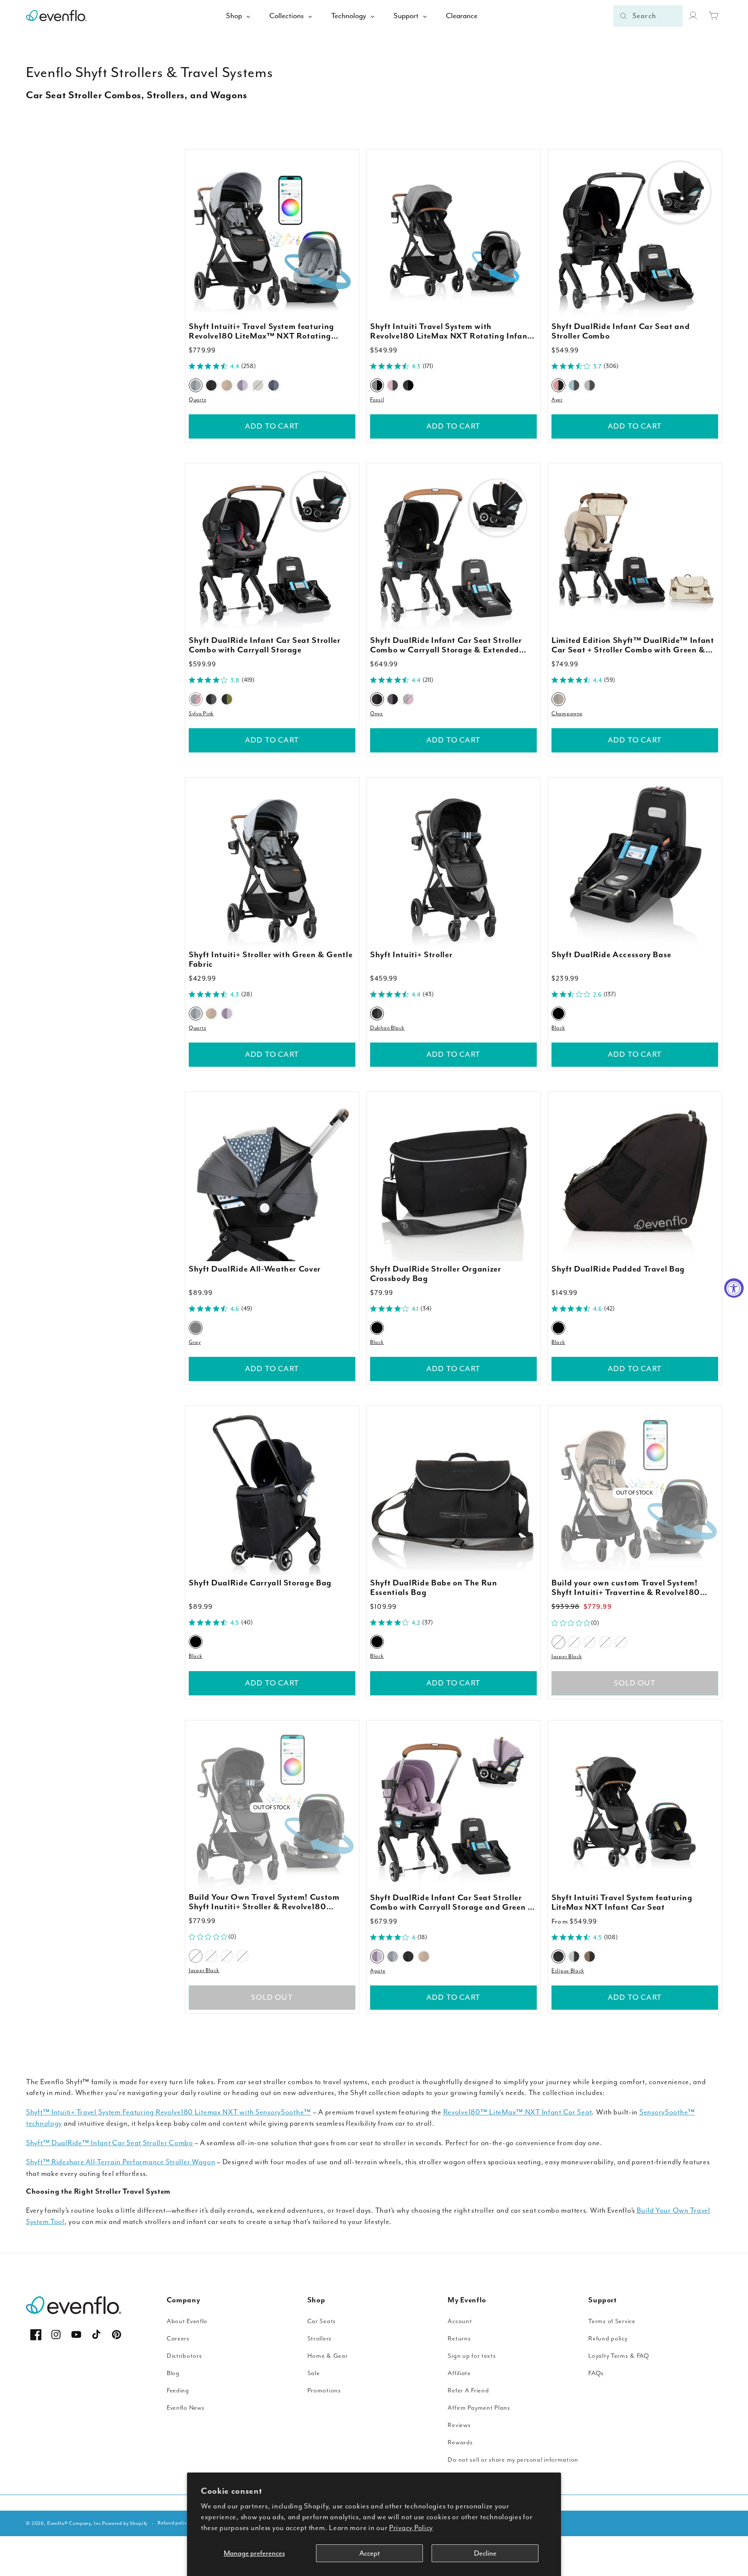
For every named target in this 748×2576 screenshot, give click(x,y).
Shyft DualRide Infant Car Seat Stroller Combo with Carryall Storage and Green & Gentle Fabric (452, 1903)
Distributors (184, 2356)
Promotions (324, 2390)
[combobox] (648, 16)
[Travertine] (227, 385)
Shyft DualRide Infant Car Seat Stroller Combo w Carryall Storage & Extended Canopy (446, 646)
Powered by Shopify (125, 2523)
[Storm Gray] (574, 1956)
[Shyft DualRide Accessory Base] (635, 864)
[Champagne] (258, 385)
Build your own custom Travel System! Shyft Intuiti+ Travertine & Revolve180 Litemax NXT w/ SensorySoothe (626, 1588)
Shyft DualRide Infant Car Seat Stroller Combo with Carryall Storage (265, 646)
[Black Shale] (408, 385)
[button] (714, 16)
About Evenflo (187, 2321)
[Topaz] (621, 1642)
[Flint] (274, 385)
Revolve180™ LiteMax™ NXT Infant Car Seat (518, 2112)
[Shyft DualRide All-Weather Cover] (272, 1179)
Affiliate (459, 2373)
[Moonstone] (393, 699)
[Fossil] (377, 385)
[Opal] (408, 699)
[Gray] (196, 1327)
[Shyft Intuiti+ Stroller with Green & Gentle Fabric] (272, 864)
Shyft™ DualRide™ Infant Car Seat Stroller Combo (110, 2143)
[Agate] (242, 385)
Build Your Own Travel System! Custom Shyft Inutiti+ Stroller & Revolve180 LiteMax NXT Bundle (264, 1902)
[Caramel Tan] (590, 1956)
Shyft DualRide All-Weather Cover (255, 1269)
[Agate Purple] (605, 1642)
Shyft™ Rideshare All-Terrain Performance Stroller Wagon (121, 2162)
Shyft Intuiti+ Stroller (411, 955)
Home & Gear (328, 2356)
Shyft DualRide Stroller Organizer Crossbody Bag (436, 1274)
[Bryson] (574, 385)
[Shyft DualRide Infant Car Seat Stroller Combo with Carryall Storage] (272, 550)
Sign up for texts (472, 2356)
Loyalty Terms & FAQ (619, 2356)
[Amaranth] (393, 385)
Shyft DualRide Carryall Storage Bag (260, 1584)
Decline (485, 2553)
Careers (178, 2339)
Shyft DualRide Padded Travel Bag (618, 1269)
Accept (369, 2553)
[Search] (623, 16)
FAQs (596, 2373)
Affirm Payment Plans (479, 2408)
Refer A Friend (468, 2390)
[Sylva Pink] (196, 699)
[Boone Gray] (211, 699)
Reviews (459, 2425)
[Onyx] (377, 699)
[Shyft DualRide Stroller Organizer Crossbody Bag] (453, 1179)
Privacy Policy (411, 2528)
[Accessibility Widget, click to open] (734, 1288)
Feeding (178, 2390)
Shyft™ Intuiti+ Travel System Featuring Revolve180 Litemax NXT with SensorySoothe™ (169, 2112)
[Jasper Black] (558, 1642)
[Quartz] (196, 385)
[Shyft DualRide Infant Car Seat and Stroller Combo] (635, 236)
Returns (459, 2339)
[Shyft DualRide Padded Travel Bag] (635, 1179)
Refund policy (608, 2339)
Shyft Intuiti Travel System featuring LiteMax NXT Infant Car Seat (622, 1903)
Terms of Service (612, 2321)
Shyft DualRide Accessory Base (611, 955)
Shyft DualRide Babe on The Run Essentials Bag (434, 1588)
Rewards (460, 2442)
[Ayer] (558, 385)
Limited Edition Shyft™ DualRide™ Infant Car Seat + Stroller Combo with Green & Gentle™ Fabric (633, 646)
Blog (173, 2373)
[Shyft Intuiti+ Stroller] (453, 864)
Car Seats (322, 2321)
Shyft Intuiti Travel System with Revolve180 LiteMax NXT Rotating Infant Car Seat (450, 332)
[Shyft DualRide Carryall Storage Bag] (272, 1493)
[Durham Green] (227, 699)
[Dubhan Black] (377, 1014)
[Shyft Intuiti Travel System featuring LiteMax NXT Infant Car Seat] (635, 1807)
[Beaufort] (590, 385)
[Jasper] (211, 385)
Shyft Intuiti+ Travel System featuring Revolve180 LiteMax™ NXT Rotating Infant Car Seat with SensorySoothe (261, 332)
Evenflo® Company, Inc (74, 2523)
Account (460, 2321)
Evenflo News (186, 2408)
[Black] (558, 1014)
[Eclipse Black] (558, 1956)
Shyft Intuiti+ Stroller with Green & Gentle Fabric (271, 960)
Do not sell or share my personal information (513, 2460)
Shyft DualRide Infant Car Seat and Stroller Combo (621, 332)
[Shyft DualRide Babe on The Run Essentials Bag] (453, 1493)
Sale (314, 2373)
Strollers (319, 2339)
